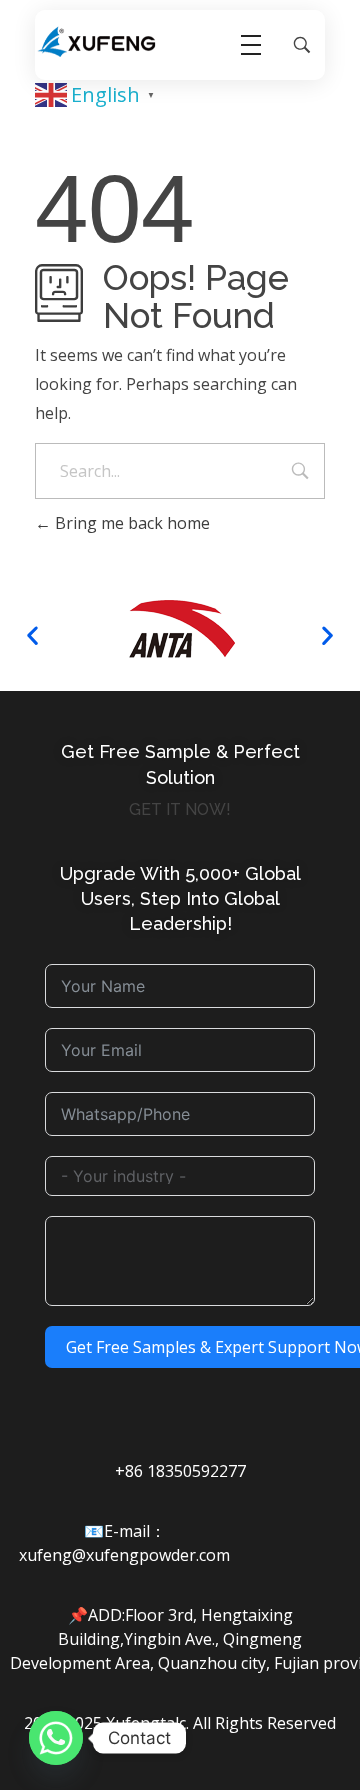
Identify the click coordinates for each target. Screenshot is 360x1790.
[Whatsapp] (56, 1738)
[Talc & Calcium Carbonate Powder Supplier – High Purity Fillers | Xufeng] (97, 42)
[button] (32, 635)
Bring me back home (130, 523)
